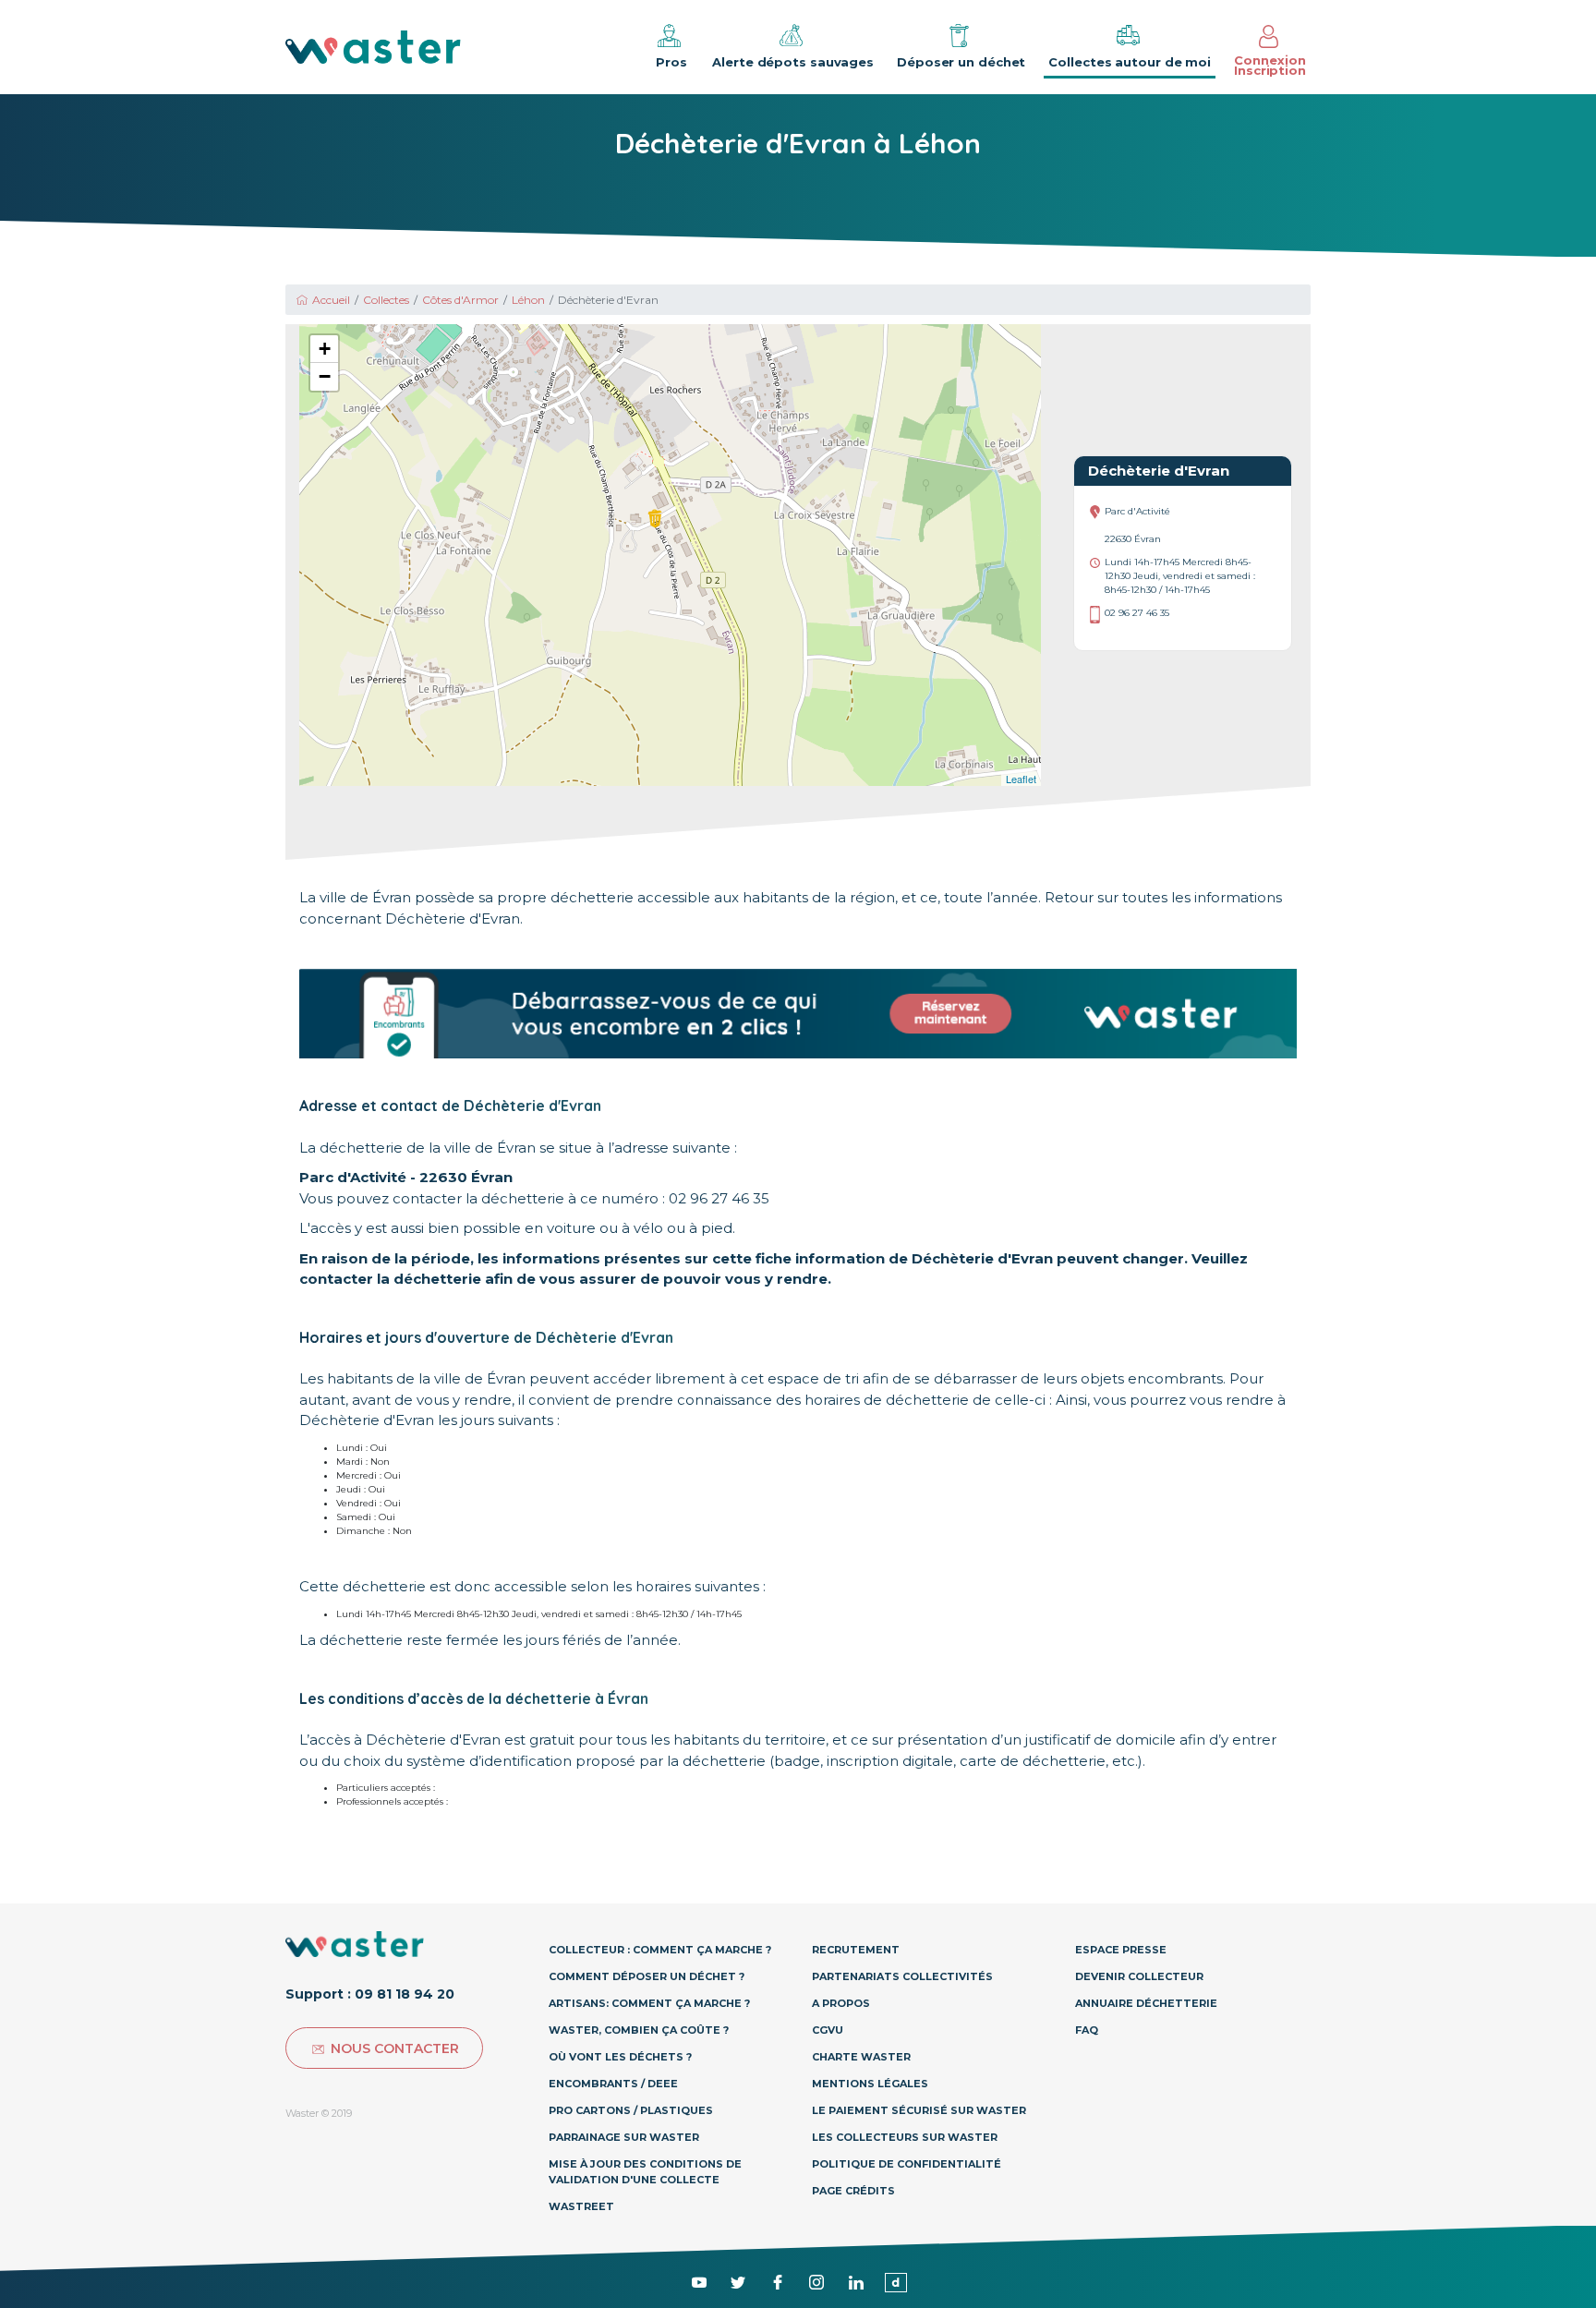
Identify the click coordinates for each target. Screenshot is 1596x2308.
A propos (841, 2003)
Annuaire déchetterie (1146, 2003)
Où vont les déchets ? (620, 2057)
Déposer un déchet (961, 62)
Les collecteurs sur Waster (905, 2137)
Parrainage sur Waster (624, 2137)
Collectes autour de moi (1130, 62)
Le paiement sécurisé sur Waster (919, 2110)
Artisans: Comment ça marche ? (649, 2003)
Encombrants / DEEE (613, 2084)
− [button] (325, 376)
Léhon (528, 300)
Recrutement (856, 1950)
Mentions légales (870, 2084)
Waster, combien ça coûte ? (639, 2030)
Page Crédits (853, 2191)
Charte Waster (861, 2057)
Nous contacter (395, 2048)
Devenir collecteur (1139, 1976)
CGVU (828, 2030)
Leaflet (1021, 779)
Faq (1087, 2030)
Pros (671, 62)
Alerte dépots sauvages (793, 62)
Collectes (386, 300)
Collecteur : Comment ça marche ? (660, 1950)
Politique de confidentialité (907, 2164)
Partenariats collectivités (902, 1976)
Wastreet (581, 2206)
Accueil (331, 300)
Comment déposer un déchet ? (647, 1976)
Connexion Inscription (1270, 65)
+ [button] (325, 349)
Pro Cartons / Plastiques (631, 2110)
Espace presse (1121, 1950)
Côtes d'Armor (460, 300)
